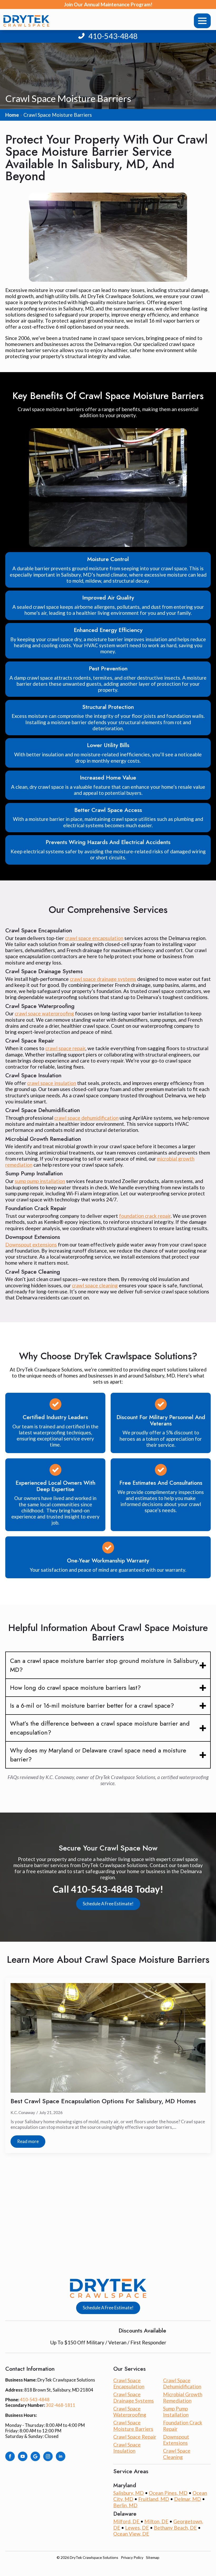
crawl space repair (65, 1048)
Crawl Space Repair (135, 2437)
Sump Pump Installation (176, 2412)
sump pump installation (40, 1181)
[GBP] (35, 2456)
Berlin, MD (125, 2505)
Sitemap (153, 2557)
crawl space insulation (52, 1083)
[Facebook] (10, 2456)
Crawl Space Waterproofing (130, 2412)
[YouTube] (23, 2456)
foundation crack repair (145, 1216)
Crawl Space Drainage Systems (134, 2397)
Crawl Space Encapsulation (129, 2383)
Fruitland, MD (154, 2499)
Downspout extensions (31, 1245)
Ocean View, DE (131, 2534)
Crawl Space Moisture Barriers (133, 2426)
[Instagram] (48, 2456)
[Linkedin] (61, 2456)
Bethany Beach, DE (175, 2528)
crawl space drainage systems (103, 979)
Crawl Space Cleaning (177, 2454)
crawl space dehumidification (86, 1118)
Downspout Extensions (176, 2440)
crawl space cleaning (95, 1285)
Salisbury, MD (129, 2493)
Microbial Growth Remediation (183, 2397)
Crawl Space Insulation (127, 2448)
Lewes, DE (137, 2528)
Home (12, 115)
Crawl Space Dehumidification (182, 2383)
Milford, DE (127, 2521)
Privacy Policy (132, 2557)
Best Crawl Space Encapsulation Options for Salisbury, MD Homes (103, 2101)
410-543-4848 (113, 36)
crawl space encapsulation (94, 938)
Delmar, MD (188, 2499)
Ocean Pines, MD (168, 2493)
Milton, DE (156, 2521)
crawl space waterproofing (44, 1013)
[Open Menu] (202, 21)
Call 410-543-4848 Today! (108, 1889)
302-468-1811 (61, 2405)
